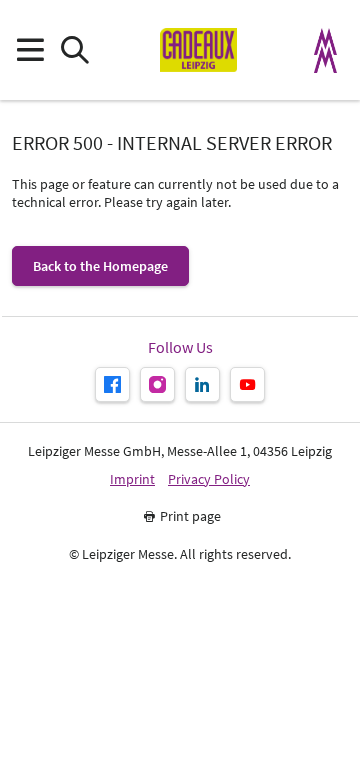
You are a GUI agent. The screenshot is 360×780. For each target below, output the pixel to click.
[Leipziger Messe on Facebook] (112, 384)
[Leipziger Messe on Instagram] (157, 384)
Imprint (132, 479)
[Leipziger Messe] (326, 50)
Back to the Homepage (100, 266)
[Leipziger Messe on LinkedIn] (202, 384)
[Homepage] (198, 50)
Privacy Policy (209, 479)
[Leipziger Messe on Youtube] (247, 384)
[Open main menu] (29, 50)
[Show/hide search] (74, 50)
